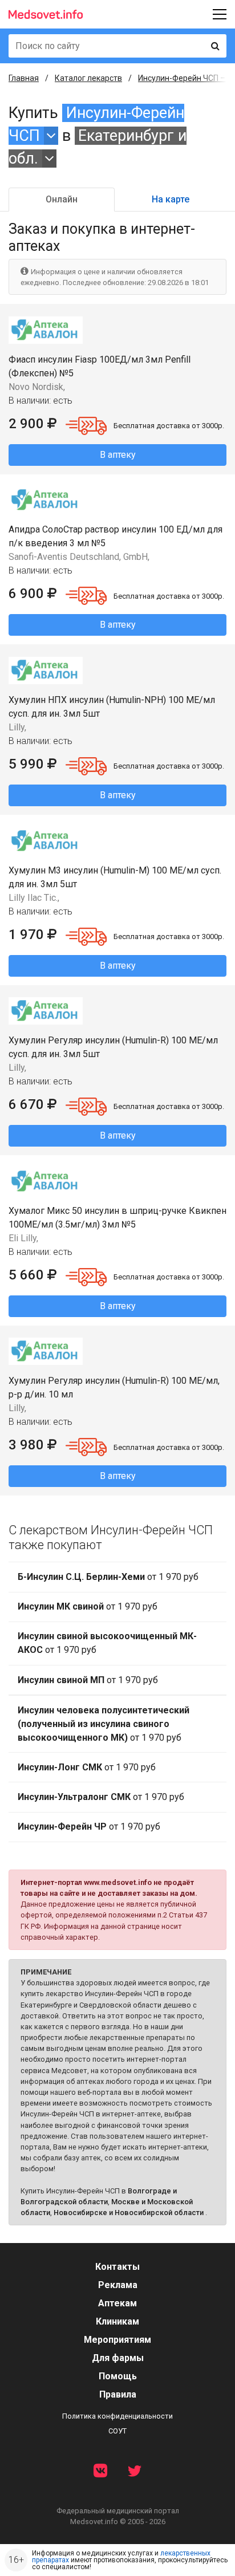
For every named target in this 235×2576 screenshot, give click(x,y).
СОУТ (117, 2431)
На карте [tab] (171, 199)
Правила (118, 2394)
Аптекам (117, 2303)
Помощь (118, 2376)
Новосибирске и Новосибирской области (129, 2213)
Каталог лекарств (88, 78)
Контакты (117, 2267)
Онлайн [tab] (62, 199)
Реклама (118, 2285)
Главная (24, 78)
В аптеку (118, 455)
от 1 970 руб (108, 1577)
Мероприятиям (117, 2340)
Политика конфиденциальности (117, 2416)
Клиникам (117, 2321)
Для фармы (118, 2358)
